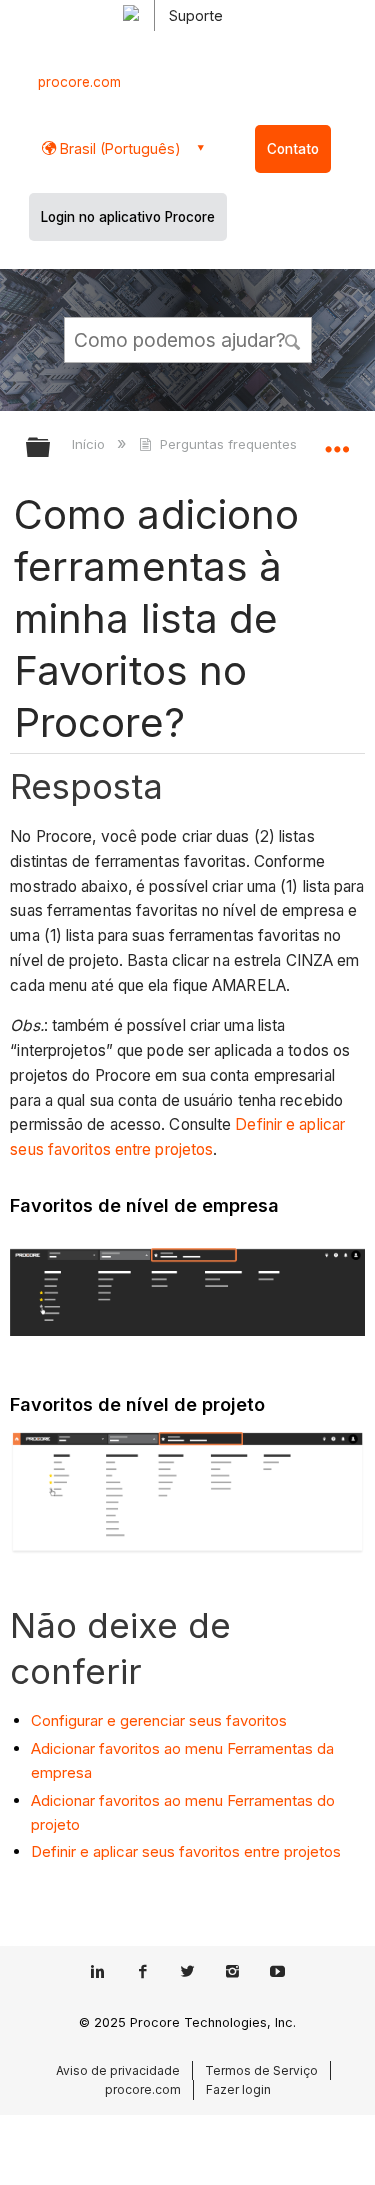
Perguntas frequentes (228, 444)
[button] (293, 339)
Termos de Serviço (261, 2070)
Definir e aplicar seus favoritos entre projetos (186, 1851)
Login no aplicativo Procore (128, 217)
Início (90, 444)
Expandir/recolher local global (337, 441)
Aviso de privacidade (118, 2070)
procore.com (79, 82)
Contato (293, 149)
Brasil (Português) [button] (118, 148)
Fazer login (238, 2089)
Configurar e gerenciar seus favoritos (159, 1720)
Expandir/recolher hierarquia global (51, 448)
